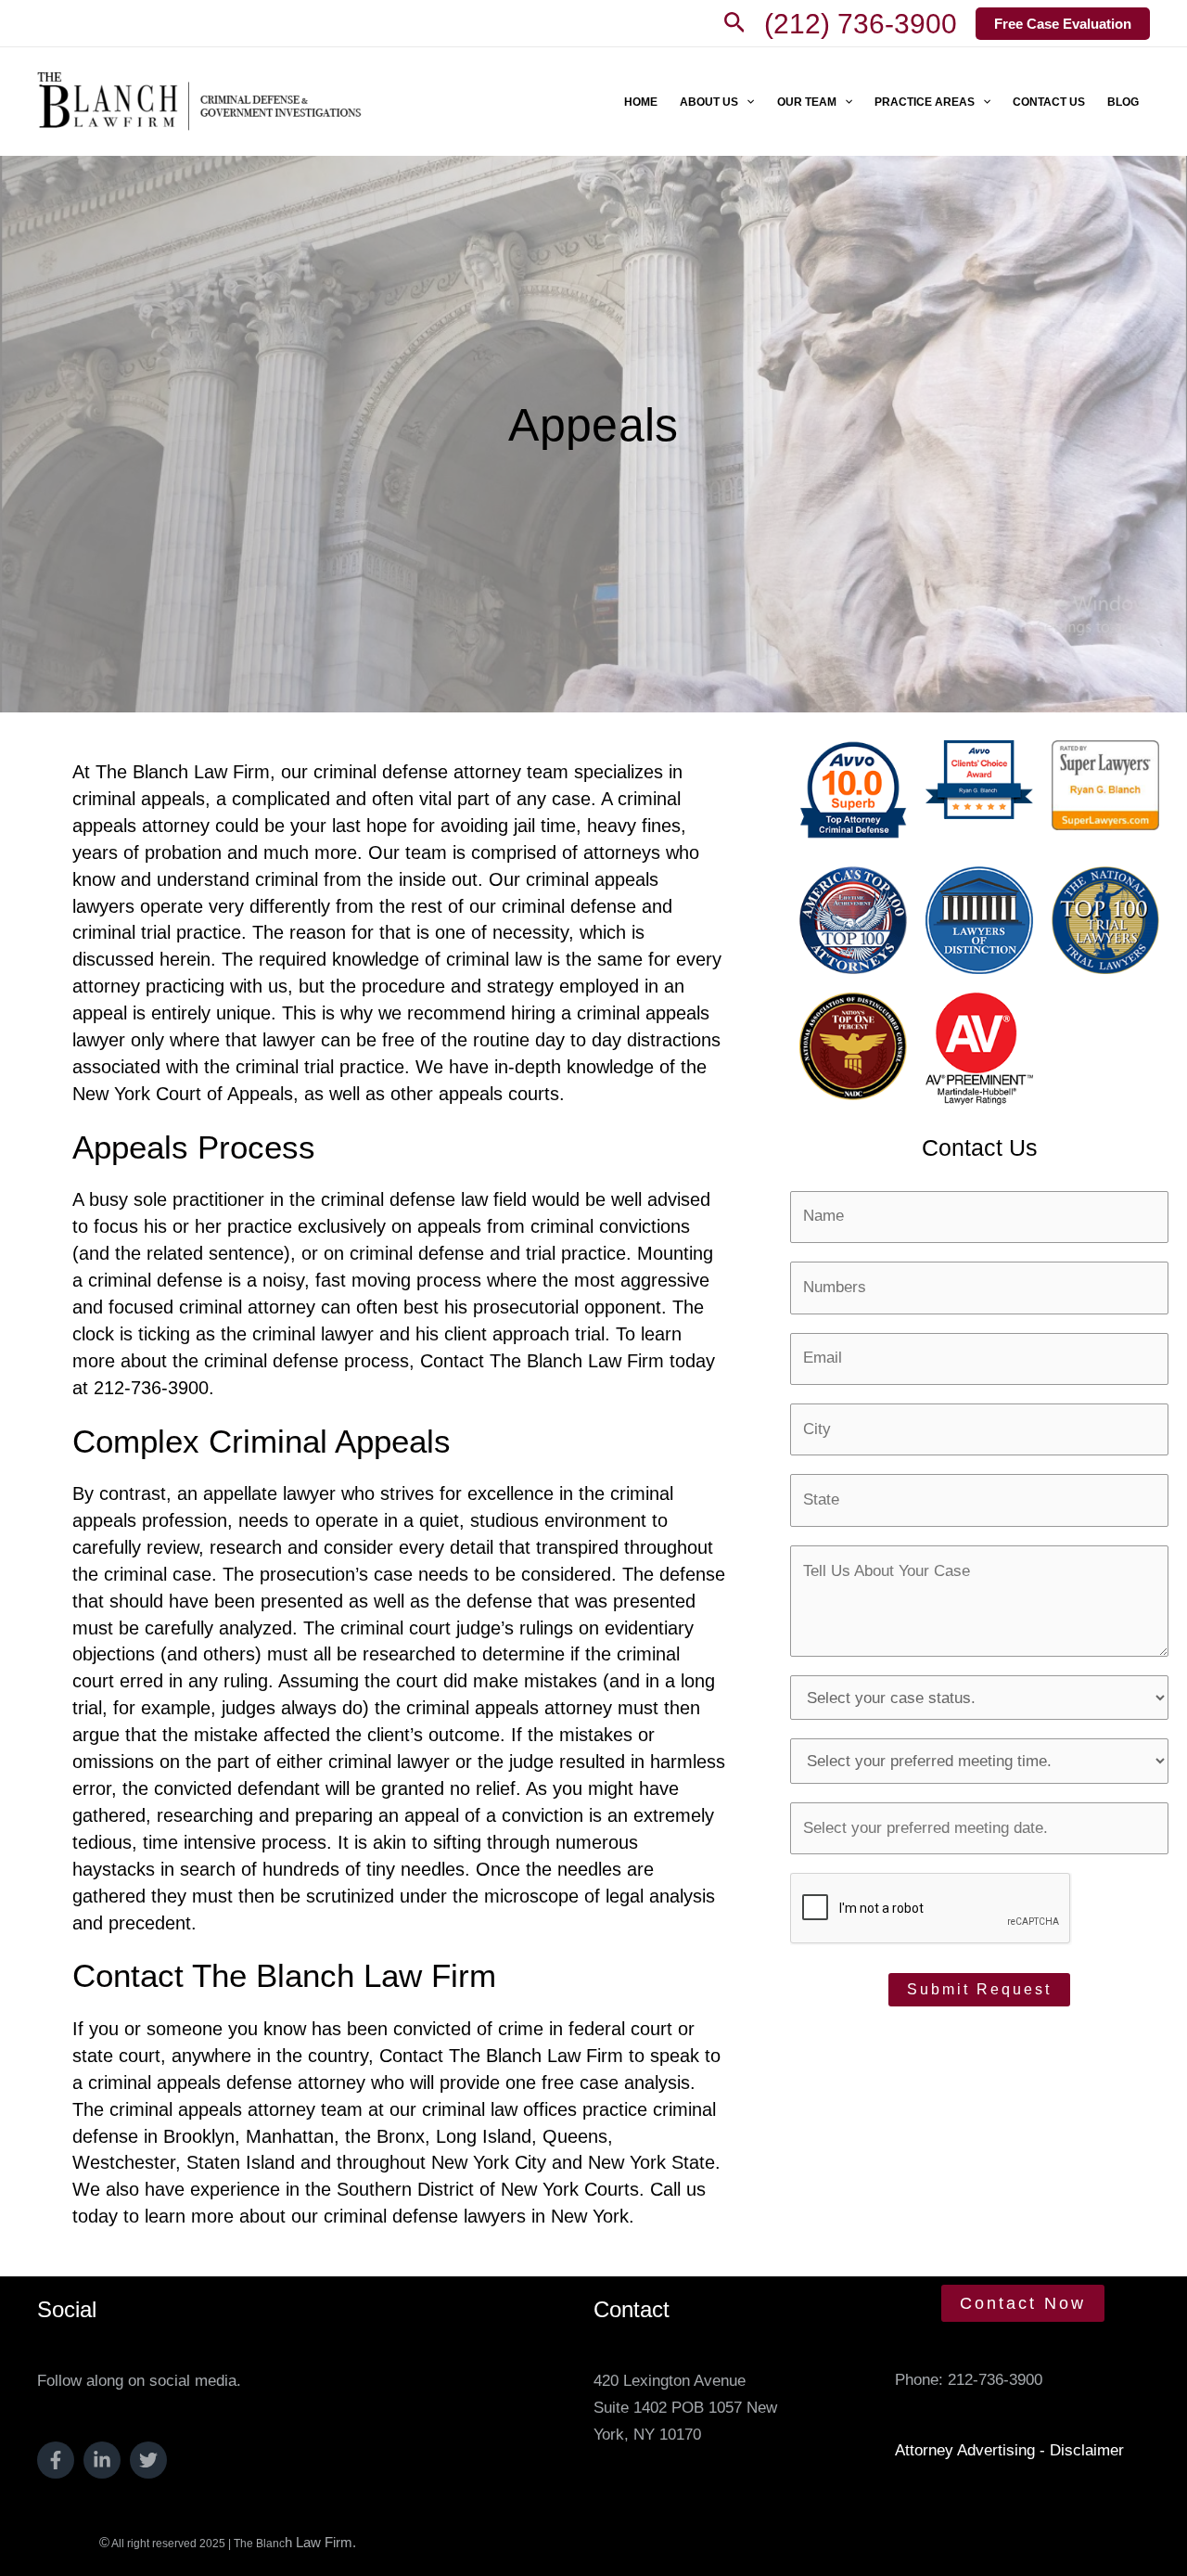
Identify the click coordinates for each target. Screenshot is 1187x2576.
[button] (735, 23)
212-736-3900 (995, 2380)
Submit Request (979, 1989)
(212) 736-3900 (861, 24)
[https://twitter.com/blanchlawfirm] (148, 2460)
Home (641, 102)
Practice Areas (925, 102)
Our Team (807, 102)
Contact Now (1023, 2303)
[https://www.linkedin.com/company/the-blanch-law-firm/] (102, 2460)
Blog (1123, 102)
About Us (709, 102)
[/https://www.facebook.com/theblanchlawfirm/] (56, 2460)
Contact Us (1049, 102)
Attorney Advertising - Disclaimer (1009, 2450)
